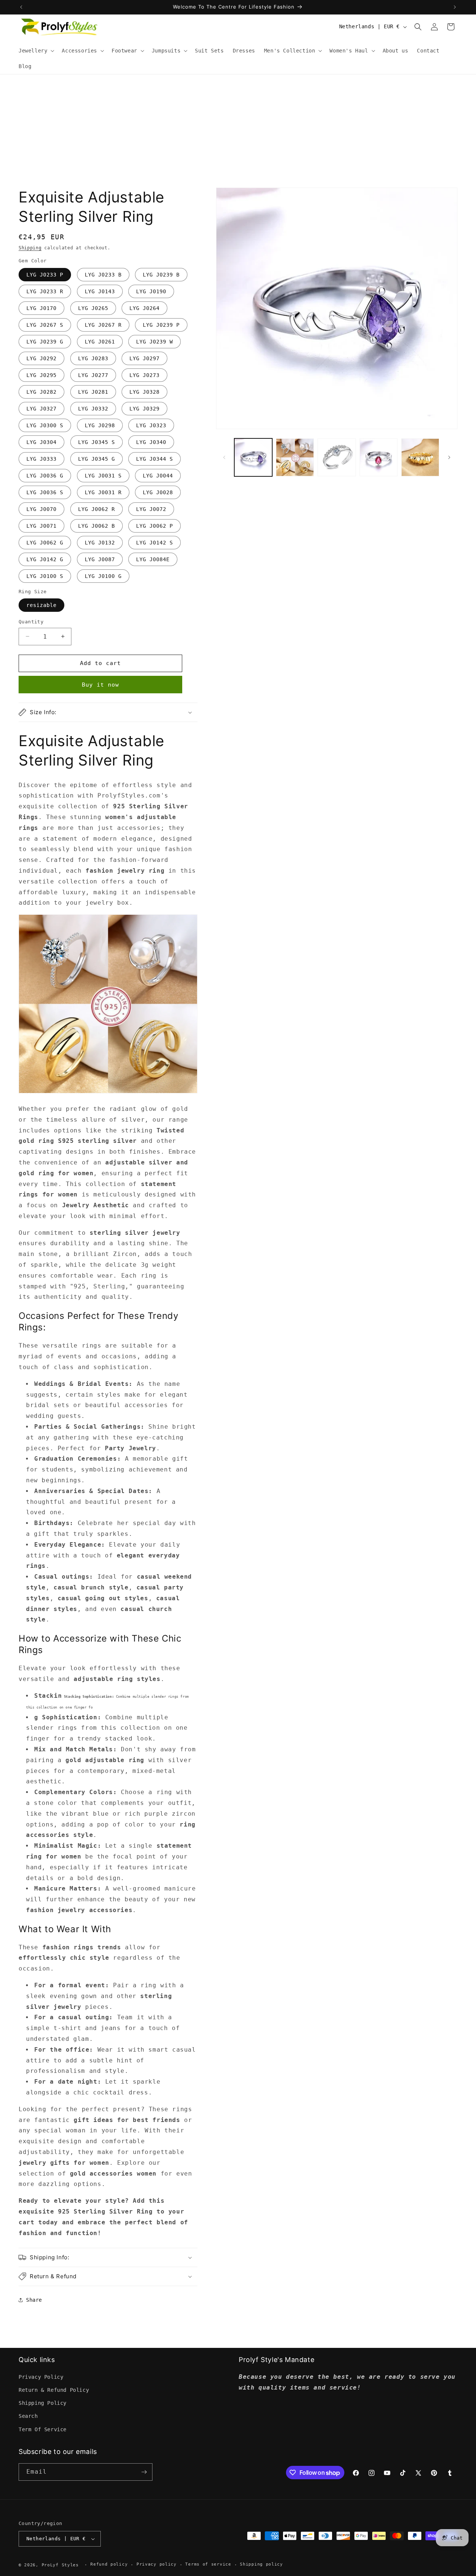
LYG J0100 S (45, 576)
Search (28, 2416)
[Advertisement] (238, 130)
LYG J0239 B (161, 275)
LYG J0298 (100, 425)
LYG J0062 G (45, 543)
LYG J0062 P (155, 526)
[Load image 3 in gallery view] (337, 457)
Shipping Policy (43, 2403)
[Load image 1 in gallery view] (253, 457)
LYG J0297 (144, 358)
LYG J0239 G (45, 342)
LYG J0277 (93, 375)
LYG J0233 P (45, 275)
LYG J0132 (100, 543)
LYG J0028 (158, 492)
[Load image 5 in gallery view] (420, 457)
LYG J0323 (151, 425)
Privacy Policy (41, 2377)
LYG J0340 (151, 442)
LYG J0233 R (45, 291)
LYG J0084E (153, 559)
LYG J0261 (100, 342)
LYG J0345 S (97, 442)
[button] (36, 51)
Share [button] (34, 2300)
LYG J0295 (41, 375)
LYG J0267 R (103, 325)
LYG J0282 (41, 392)
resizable (41, 605)
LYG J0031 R (103, 492)
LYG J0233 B (103, 275)
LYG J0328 (144, 392)
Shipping (30, 248)
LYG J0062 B (97, 526)
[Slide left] (224, 457)
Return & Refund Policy (54, 2390)
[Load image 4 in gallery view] (379, 457)
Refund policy (109, 2564)
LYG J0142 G (45, 559)
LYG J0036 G (45, 476)
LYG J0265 (93, 308)
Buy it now (100, 685)
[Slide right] (449, 457)
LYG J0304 (41, 442)
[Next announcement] (455, 7)
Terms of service (208, 2564)
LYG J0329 (144, 409)
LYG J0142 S (155, 543)
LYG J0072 (151, 509)
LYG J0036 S (45, 492)
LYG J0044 (158, 476)
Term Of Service (43, 2429)
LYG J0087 (100, 559)
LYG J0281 (93, 392)
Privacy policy (157, 2564)
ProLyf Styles (60, 2565)
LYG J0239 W (155, 342)
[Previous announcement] (21, 7)
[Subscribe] (144, 2472)
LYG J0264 (144, 308)
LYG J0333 (41, 459)
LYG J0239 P (161, 325)
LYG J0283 (93, 358)
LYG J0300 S (45, 425)
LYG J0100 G (103, 576)
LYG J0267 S (45, 325)
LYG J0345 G (97, 459)
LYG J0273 (144, 375)
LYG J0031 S (103, 476)
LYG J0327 (41, 409)
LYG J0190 (151, 291)
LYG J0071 (41, 526)
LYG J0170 (41, 308)
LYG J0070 (41, 509)
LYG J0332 (93, 409)
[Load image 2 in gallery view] (295, 457)
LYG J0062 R (97, 509)
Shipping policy (261, 2564)
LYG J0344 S (155, 459)
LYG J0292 (41, 358)
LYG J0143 (100, 291)
